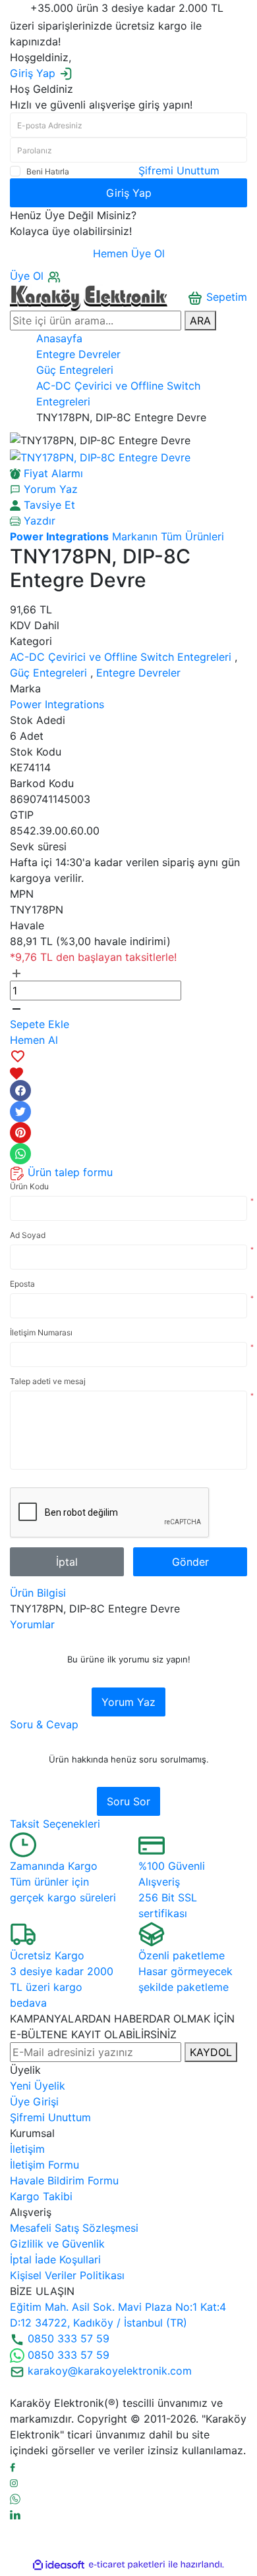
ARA (200, 321)
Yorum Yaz (128, 1702)
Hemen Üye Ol (129, 253)
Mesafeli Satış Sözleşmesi (74, 2228)
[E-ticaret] (127, 2565)
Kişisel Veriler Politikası (67, 2275)
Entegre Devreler (138, 673)
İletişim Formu (44, 2165)
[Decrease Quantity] (16, 1008)
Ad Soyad (28, 1235)
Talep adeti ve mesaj (48, 1381)
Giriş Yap (129, 193)
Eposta (22, 1284)
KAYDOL (211, 2052)
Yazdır (38, 521)
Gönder (190, 1562)
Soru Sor (128, 1801)
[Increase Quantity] (16, 973)
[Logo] (89, 296)
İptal (67, 1562)
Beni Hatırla (48, 171)
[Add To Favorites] (128, 1064)
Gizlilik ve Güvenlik (57, 2244)
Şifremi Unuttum (179, 170)
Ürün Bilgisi (38, 1593)
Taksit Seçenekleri (55, 1824)
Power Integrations (57, 704)
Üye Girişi (34, 2101)
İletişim (27, 2149)
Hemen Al (34, 1040)
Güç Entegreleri (48, 673)
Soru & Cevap (44, 1724)
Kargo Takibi (41, 2196)
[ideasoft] (59, 2565)
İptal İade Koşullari (55, 2259)
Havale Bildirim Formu (64, 2180)
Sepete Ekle (40, 1024)
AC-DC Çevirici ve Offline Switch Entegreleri (121, 657)
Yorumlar (32, 1624)
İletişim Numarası (41, 1332)
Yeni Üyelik (38, 2086)
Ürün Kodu (29, 1186)
